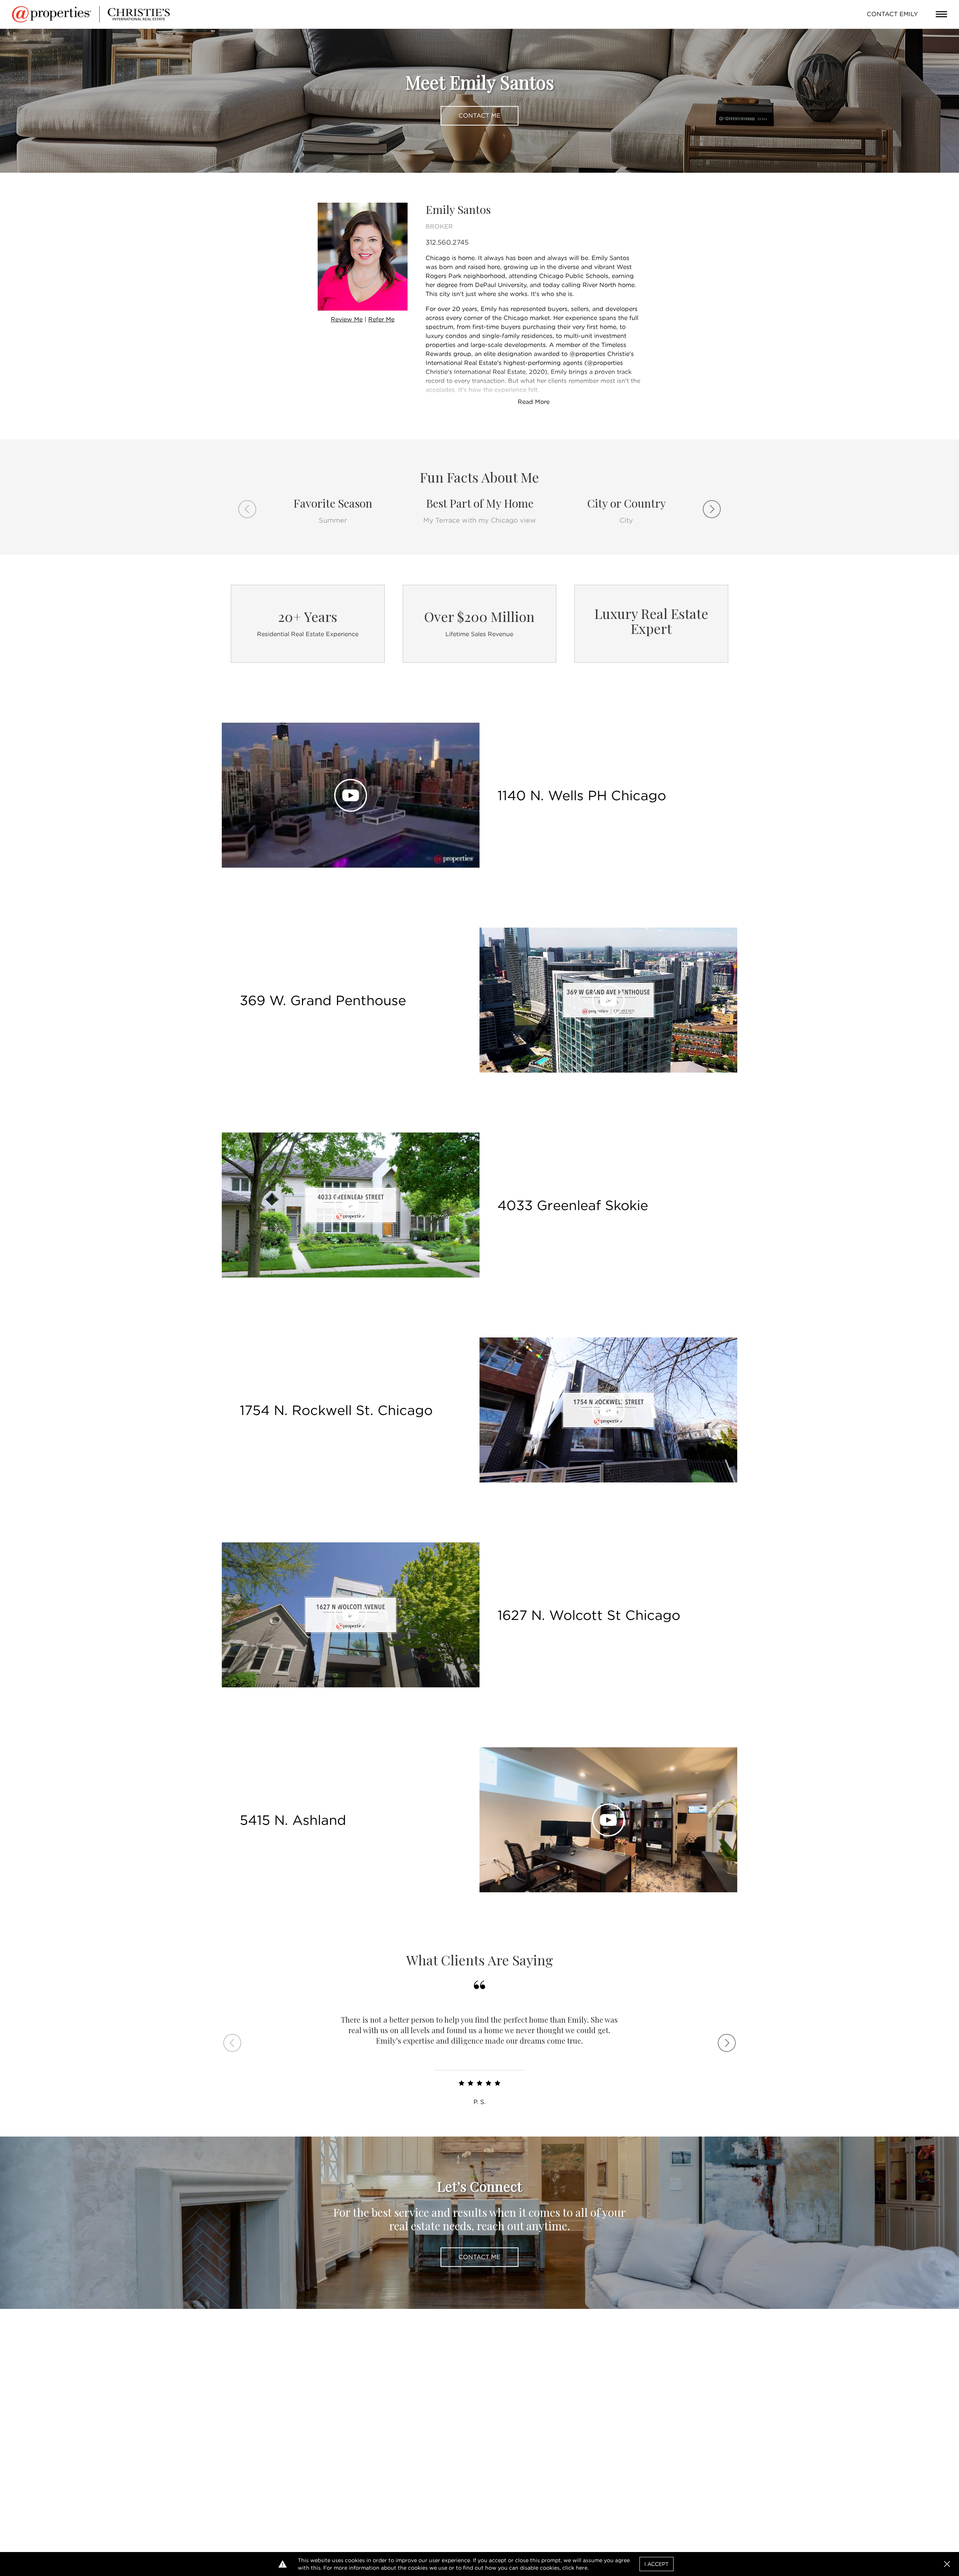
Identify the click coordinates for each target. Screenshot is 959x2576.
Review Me (347, 319)
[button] (947, 2564)
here (582, 2568)
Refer (381, 319)
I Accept (657, 2564)
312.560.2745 (447, 242)
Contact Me (479, 116)
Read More (534, 402)
